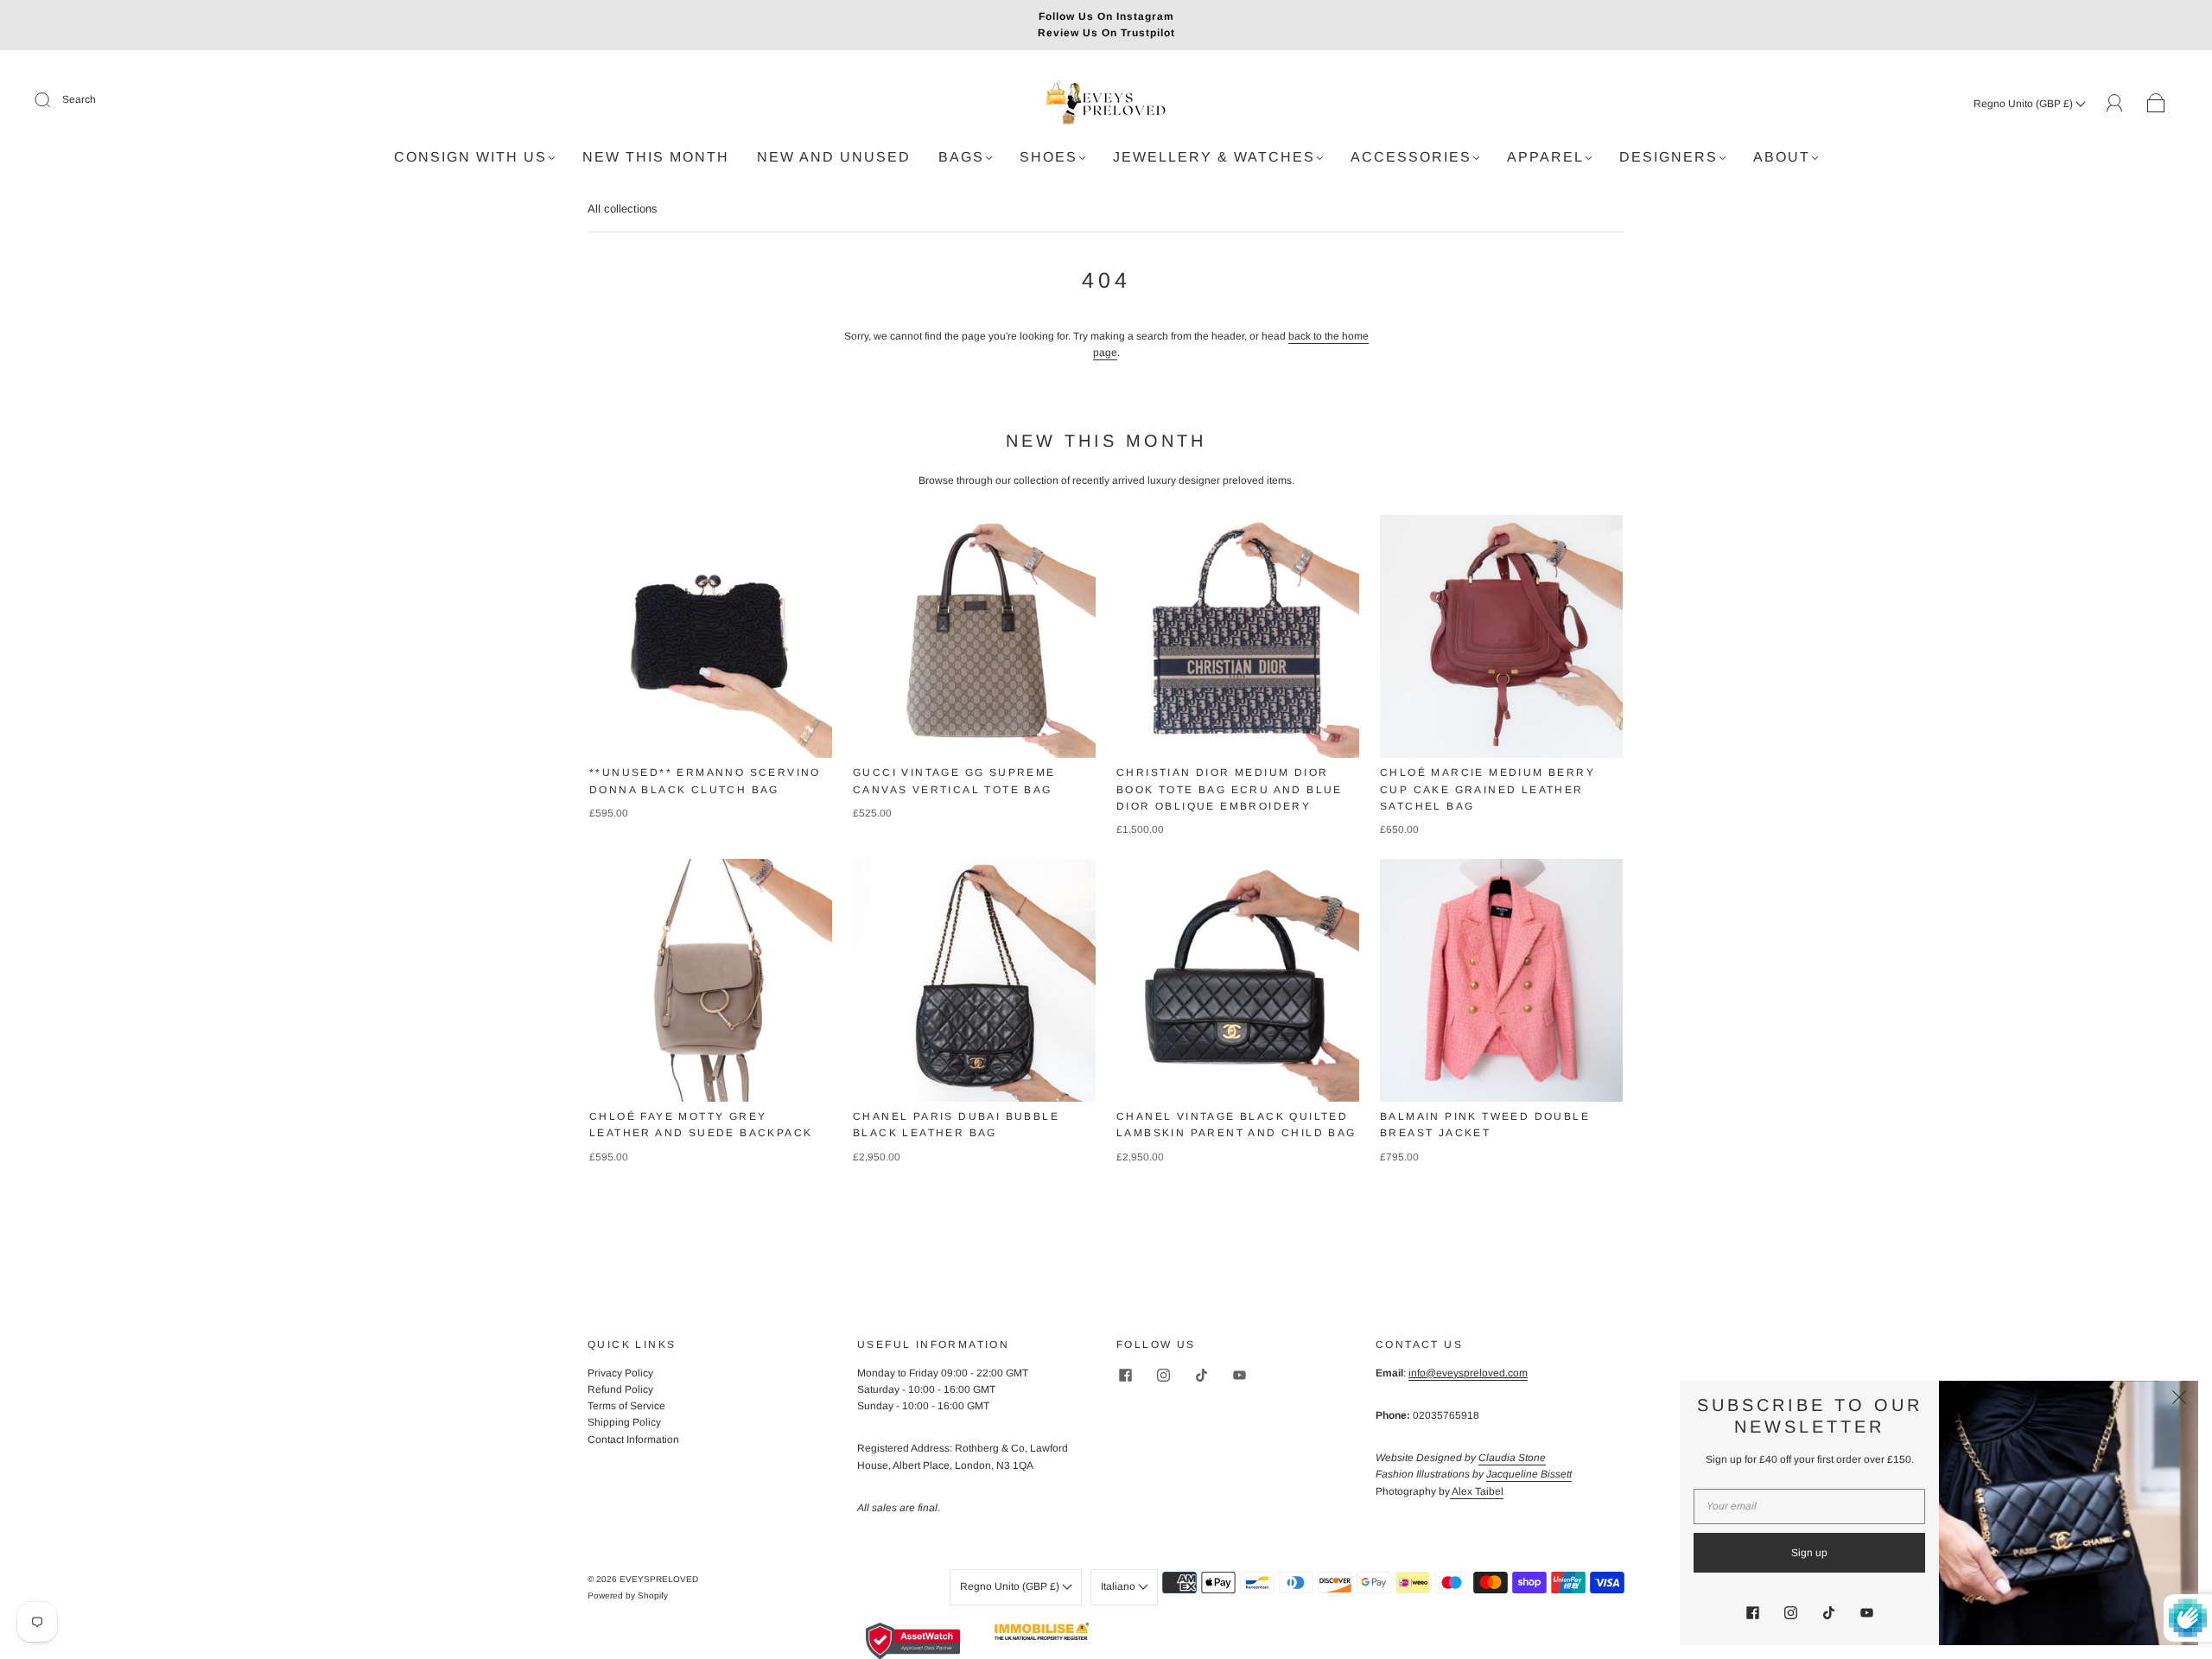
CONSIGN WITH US (470, 157)
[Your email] (1809, 1506)
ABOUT (1782, 157)
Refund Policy (620, 1389)
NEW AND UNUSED (834, 157)
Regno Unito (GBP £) (2024, 104)
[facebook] (1125, 1376)
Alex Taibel (1477, 1491)
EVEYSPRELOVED (659, 1579)
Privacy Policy (620, 1373)
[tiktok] (1201, 1376)
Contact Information (633, 1440)
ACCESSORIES (1411, 157)
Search (79, 99)
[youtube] (1239, 1376)
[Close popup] (2179, 1400)
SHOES (1049, 157)
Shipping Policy (624, 1422)
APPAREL (1545, 157)
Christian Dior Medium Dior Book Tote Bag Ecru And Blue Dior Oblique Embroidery (1230, 789)
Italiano (1119, 1586)
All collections (623, 209)
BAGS (961, 157)
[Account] (2115, 103)
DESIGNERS (1669, 157)
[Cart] (2156, 104)
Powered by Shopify (628, 1595)
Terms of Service (626, 1406)
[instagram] (1163, 1376)
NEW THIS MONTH (656, 157)
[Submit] (54, 100)
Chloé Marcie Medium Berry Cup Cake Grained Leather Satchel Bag (1487, 789)
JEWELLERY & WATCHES (1214, 157)
